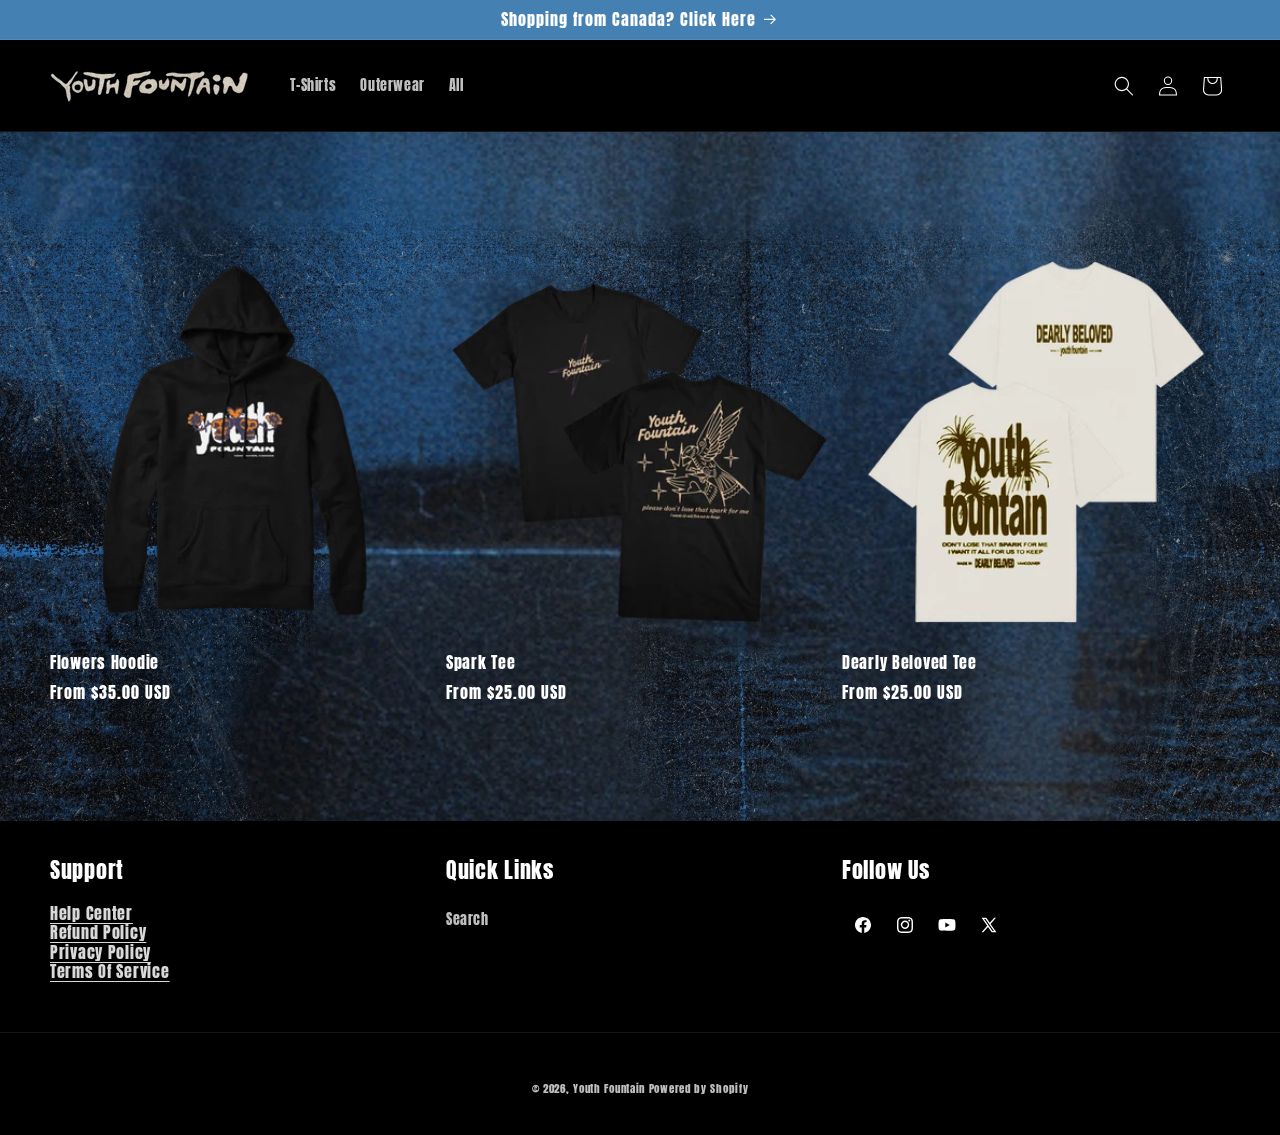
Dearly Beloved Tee (909, 662)
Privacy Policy (100, 952)
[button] (1124, 86)
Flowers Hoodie (104, 662)
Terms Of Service (110, 972)
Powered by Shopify (699, 1088)
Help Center (91, 913)
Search (467, 919)
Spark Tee (480, 662)
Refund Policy (98, 933)
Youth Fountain (609, 1088)
